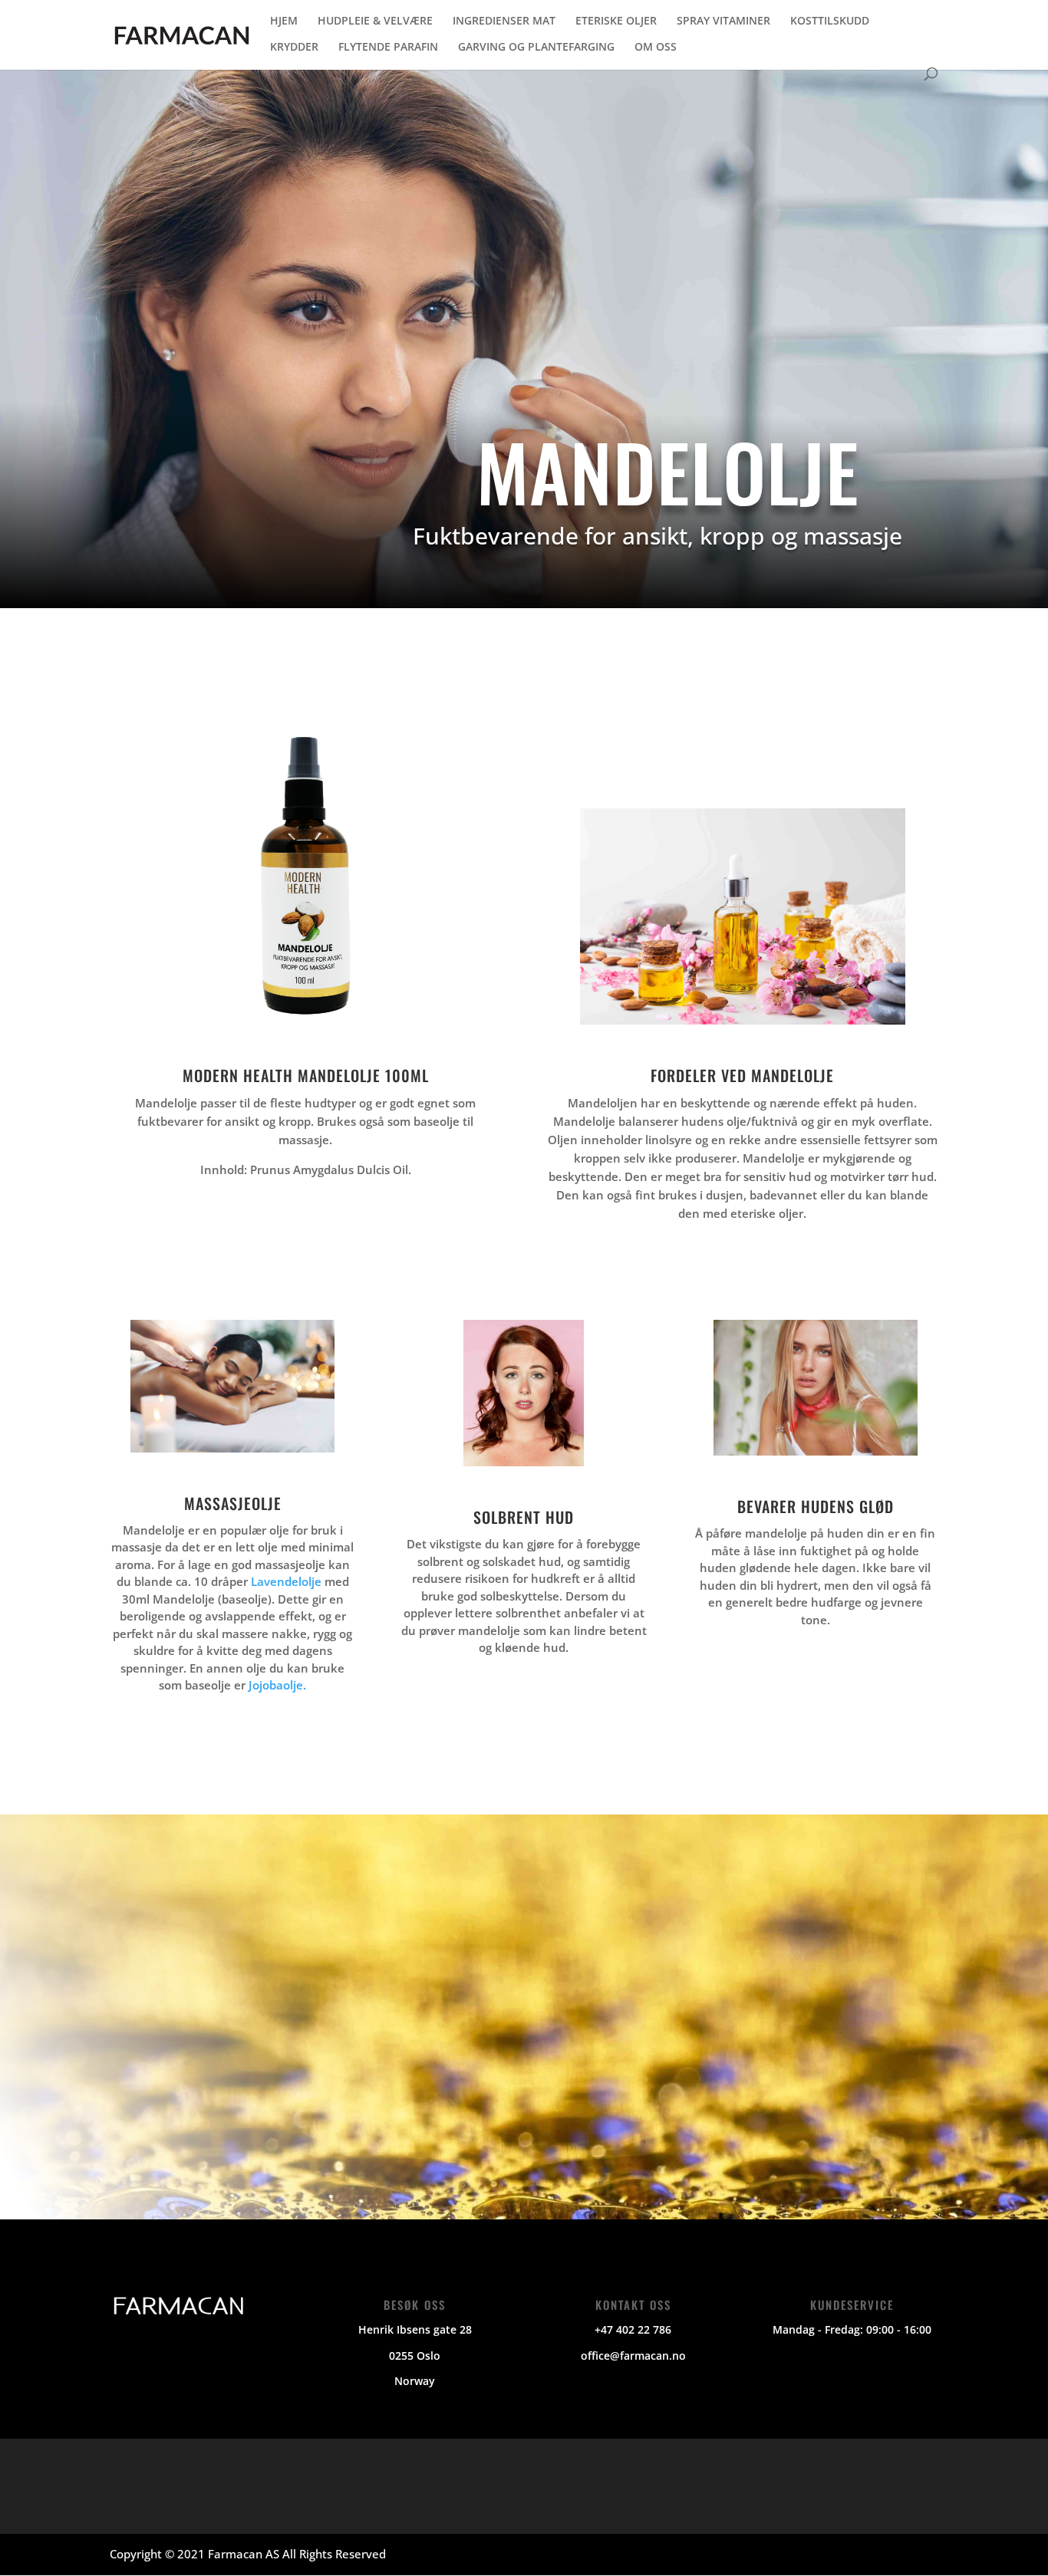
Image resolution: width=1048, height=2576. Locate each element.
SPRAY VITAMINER (723, 21)
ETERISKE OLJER (616, 21)
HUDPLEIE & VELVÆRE (375, 21)
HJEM (284, 21)
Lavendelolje (286, 1581)
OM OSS (656, 48)
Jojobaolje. (277, 1685)
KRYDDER (294, 48)
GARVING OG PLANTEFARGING (536, 48)
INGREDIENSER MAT (504, 21)
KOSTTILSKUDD (830, 21)
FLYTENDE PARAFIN (388, 48)
